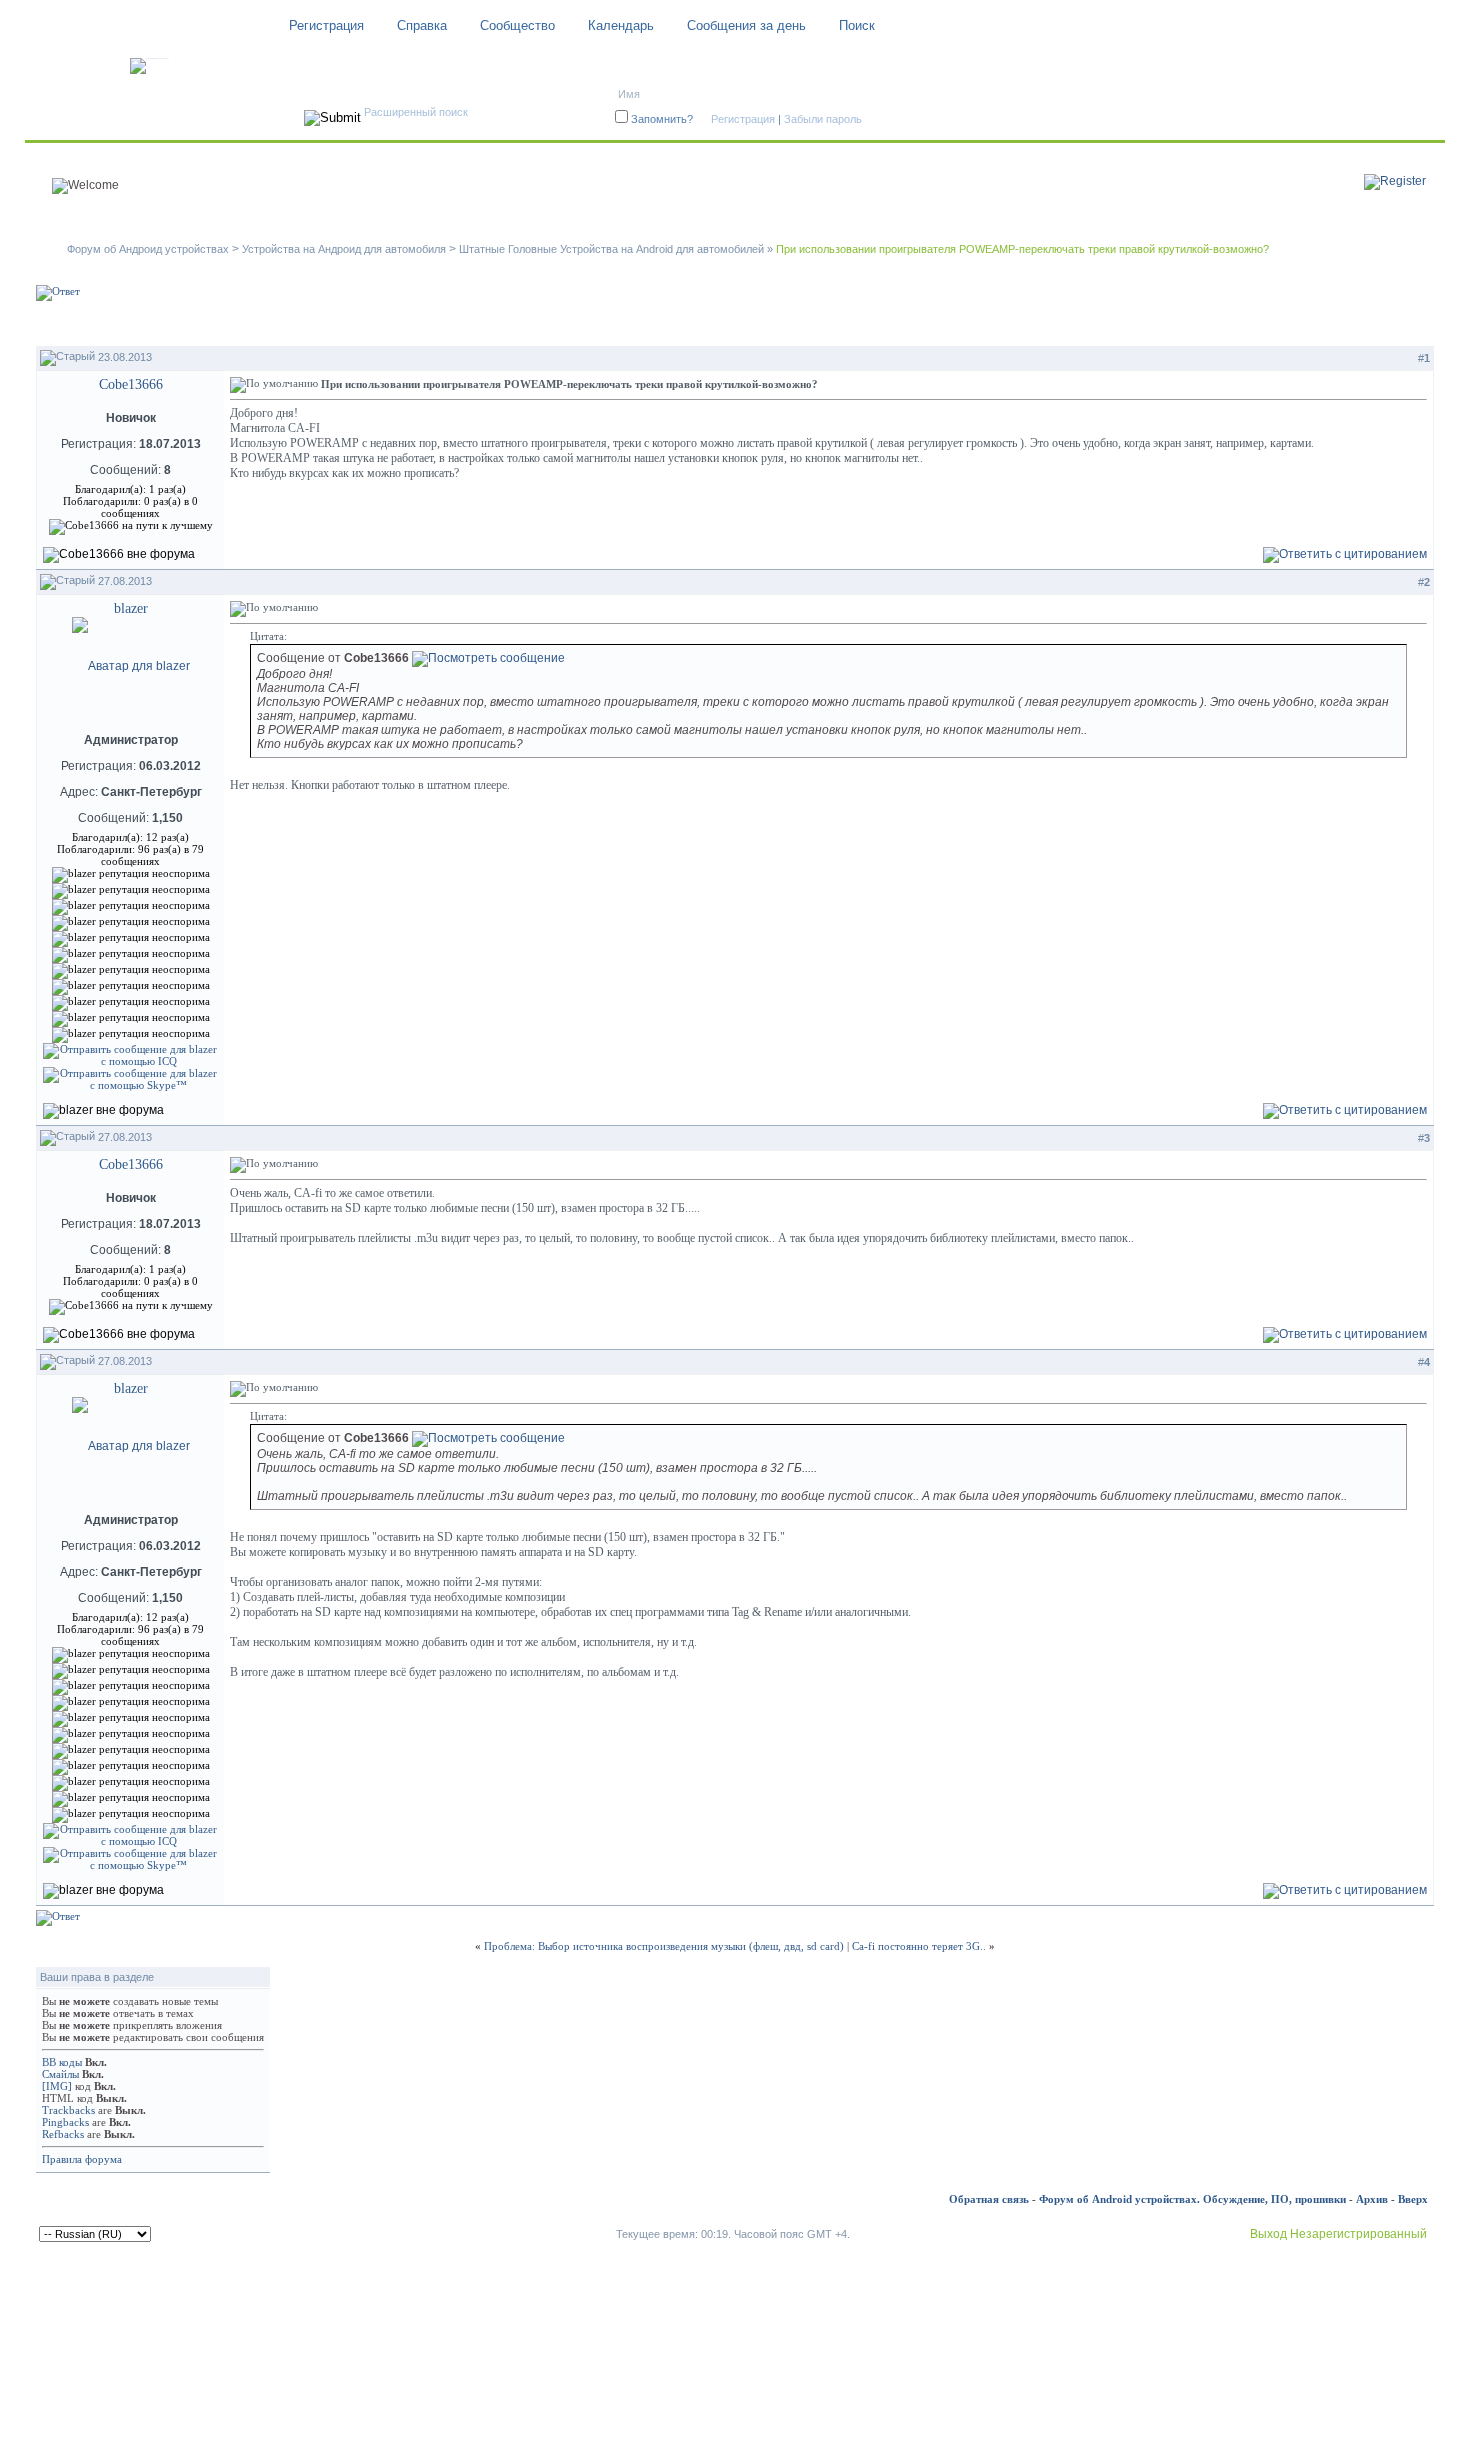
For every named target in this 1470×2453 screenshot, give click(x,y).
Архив (1372, 2199)
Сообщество (517, 25)
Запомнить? (662, 119)
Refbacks (63, 2134)
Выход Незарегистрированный (1338, 2234)
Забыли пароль (823, 119)
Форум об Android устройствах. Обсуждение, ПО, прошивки (1192, 2199)
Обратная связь (989, 2199)
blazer (131, 608)
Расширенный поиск (416, 112)
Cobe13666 (131, 384)
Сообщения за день (746, 25)
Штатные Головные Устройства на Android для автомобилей (611, 249)
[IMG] (57, 2086)
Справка (422, 25)
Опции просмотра (1370, 324)
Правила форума (82, 2159)
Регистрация (326, 25)
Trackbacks (68, 2110)
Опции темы (1250, 324)
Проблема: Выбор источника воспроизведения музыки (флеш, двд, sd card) (664, 1946)
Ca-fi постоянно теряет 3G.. (919, 1946)
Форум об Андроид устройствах (148, 249)
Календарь (621, 25)
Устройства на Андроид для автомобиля (344, 249)
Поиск (857, 25)
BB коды (62, 2062)
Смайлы (60, 2074)
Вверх (1413, 2199)
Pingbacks (65, 2122)
